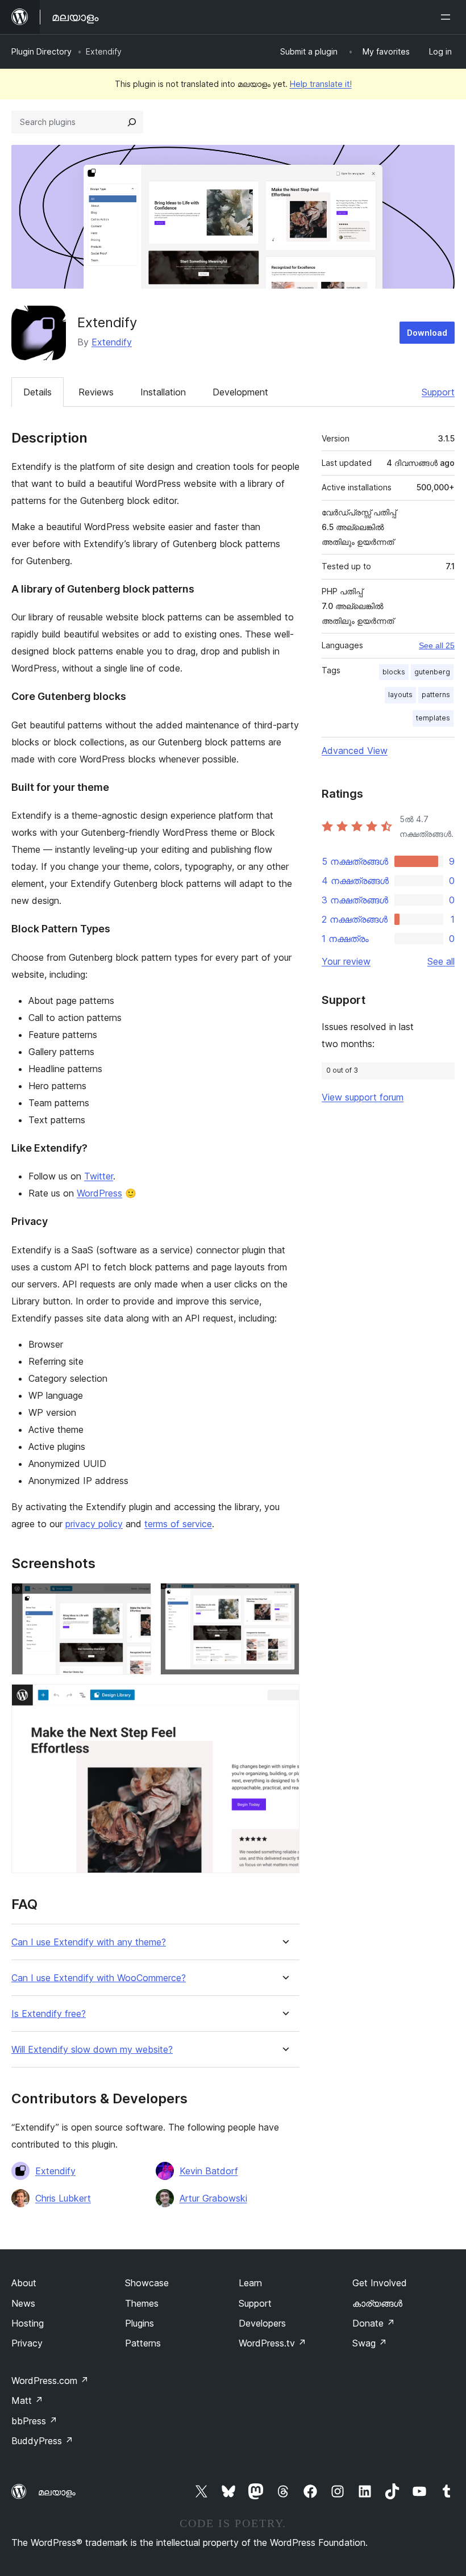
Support (438, 392)
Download (427, 333)
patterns (436, 695)
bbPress (34, 2421)
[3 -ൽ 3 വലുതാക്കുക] (284, 1699)
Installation (163, 392)
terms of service (178, 1524)
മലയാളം (57, 2492)
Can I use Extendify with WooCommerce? (99, 1978)
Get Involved (380, 2283)
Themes (142, 2303)
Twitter (99, 1176)
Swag (370, 2343)
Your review (346, 961)
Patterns (143, 2343)
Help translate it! (321, 84)
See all (441, 961)
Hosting (28, 2323)
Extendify (112, 342)
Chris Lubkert (63, 2198)
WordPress (99, 1193)
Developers (262, 2323)
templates (433, 718)
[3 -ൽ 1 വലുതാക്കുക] (136, 1598)
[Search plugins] (132, 122)
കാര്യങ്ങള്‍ (377, 2303)
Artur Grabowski (213, 2198)
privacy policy (94, 1524)
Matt (27, 2400)
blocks (394, 672)
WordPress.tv (272, 2343)
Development (240, 392)
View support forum (363, 1097)
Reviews (96, 392)
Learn (250, 2283)
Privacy (27, 2343)
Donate (374, 2323)
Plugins (140, 2323)
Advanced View (355, 751)
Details (38, 392)
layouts (400, 695)
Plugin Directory (41, 51)
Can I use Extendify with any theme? (89, 1942)
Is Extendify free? (49, 2014)
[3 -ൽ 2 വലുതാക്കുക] (284, 1598)
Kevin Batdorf (209, 2171)
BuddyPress (42, 2441)
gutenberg (432, 672)
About (24, 2283)
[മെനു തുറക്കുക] (448, 17)
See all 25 (437, 645)
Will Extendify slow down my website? (92, 2050)
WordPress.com (50, 2381)
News (23, 2303)
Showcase (147, 2283)
